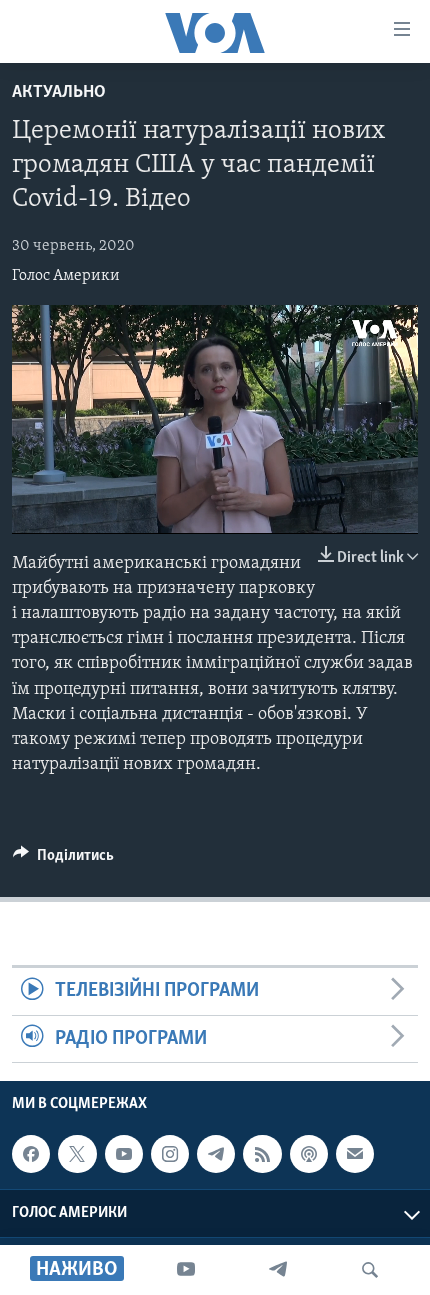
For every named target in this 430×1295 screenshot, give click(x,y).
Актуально (59, 93)
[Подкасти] (309, 1154)
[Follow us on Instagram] (170, 1154)
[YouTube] (186, 1270)
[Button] (63, 860)
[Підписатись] (355, 1154)
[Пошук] (370, 1270)
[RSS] (262, 1154)
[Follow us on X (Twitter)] (77, 1154)
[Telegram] (278, 1270)
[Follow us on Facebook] (31, 1154)
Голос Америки (66, 276)
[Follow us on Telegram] (216, 1154)
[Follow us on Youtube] (124, 1154)
